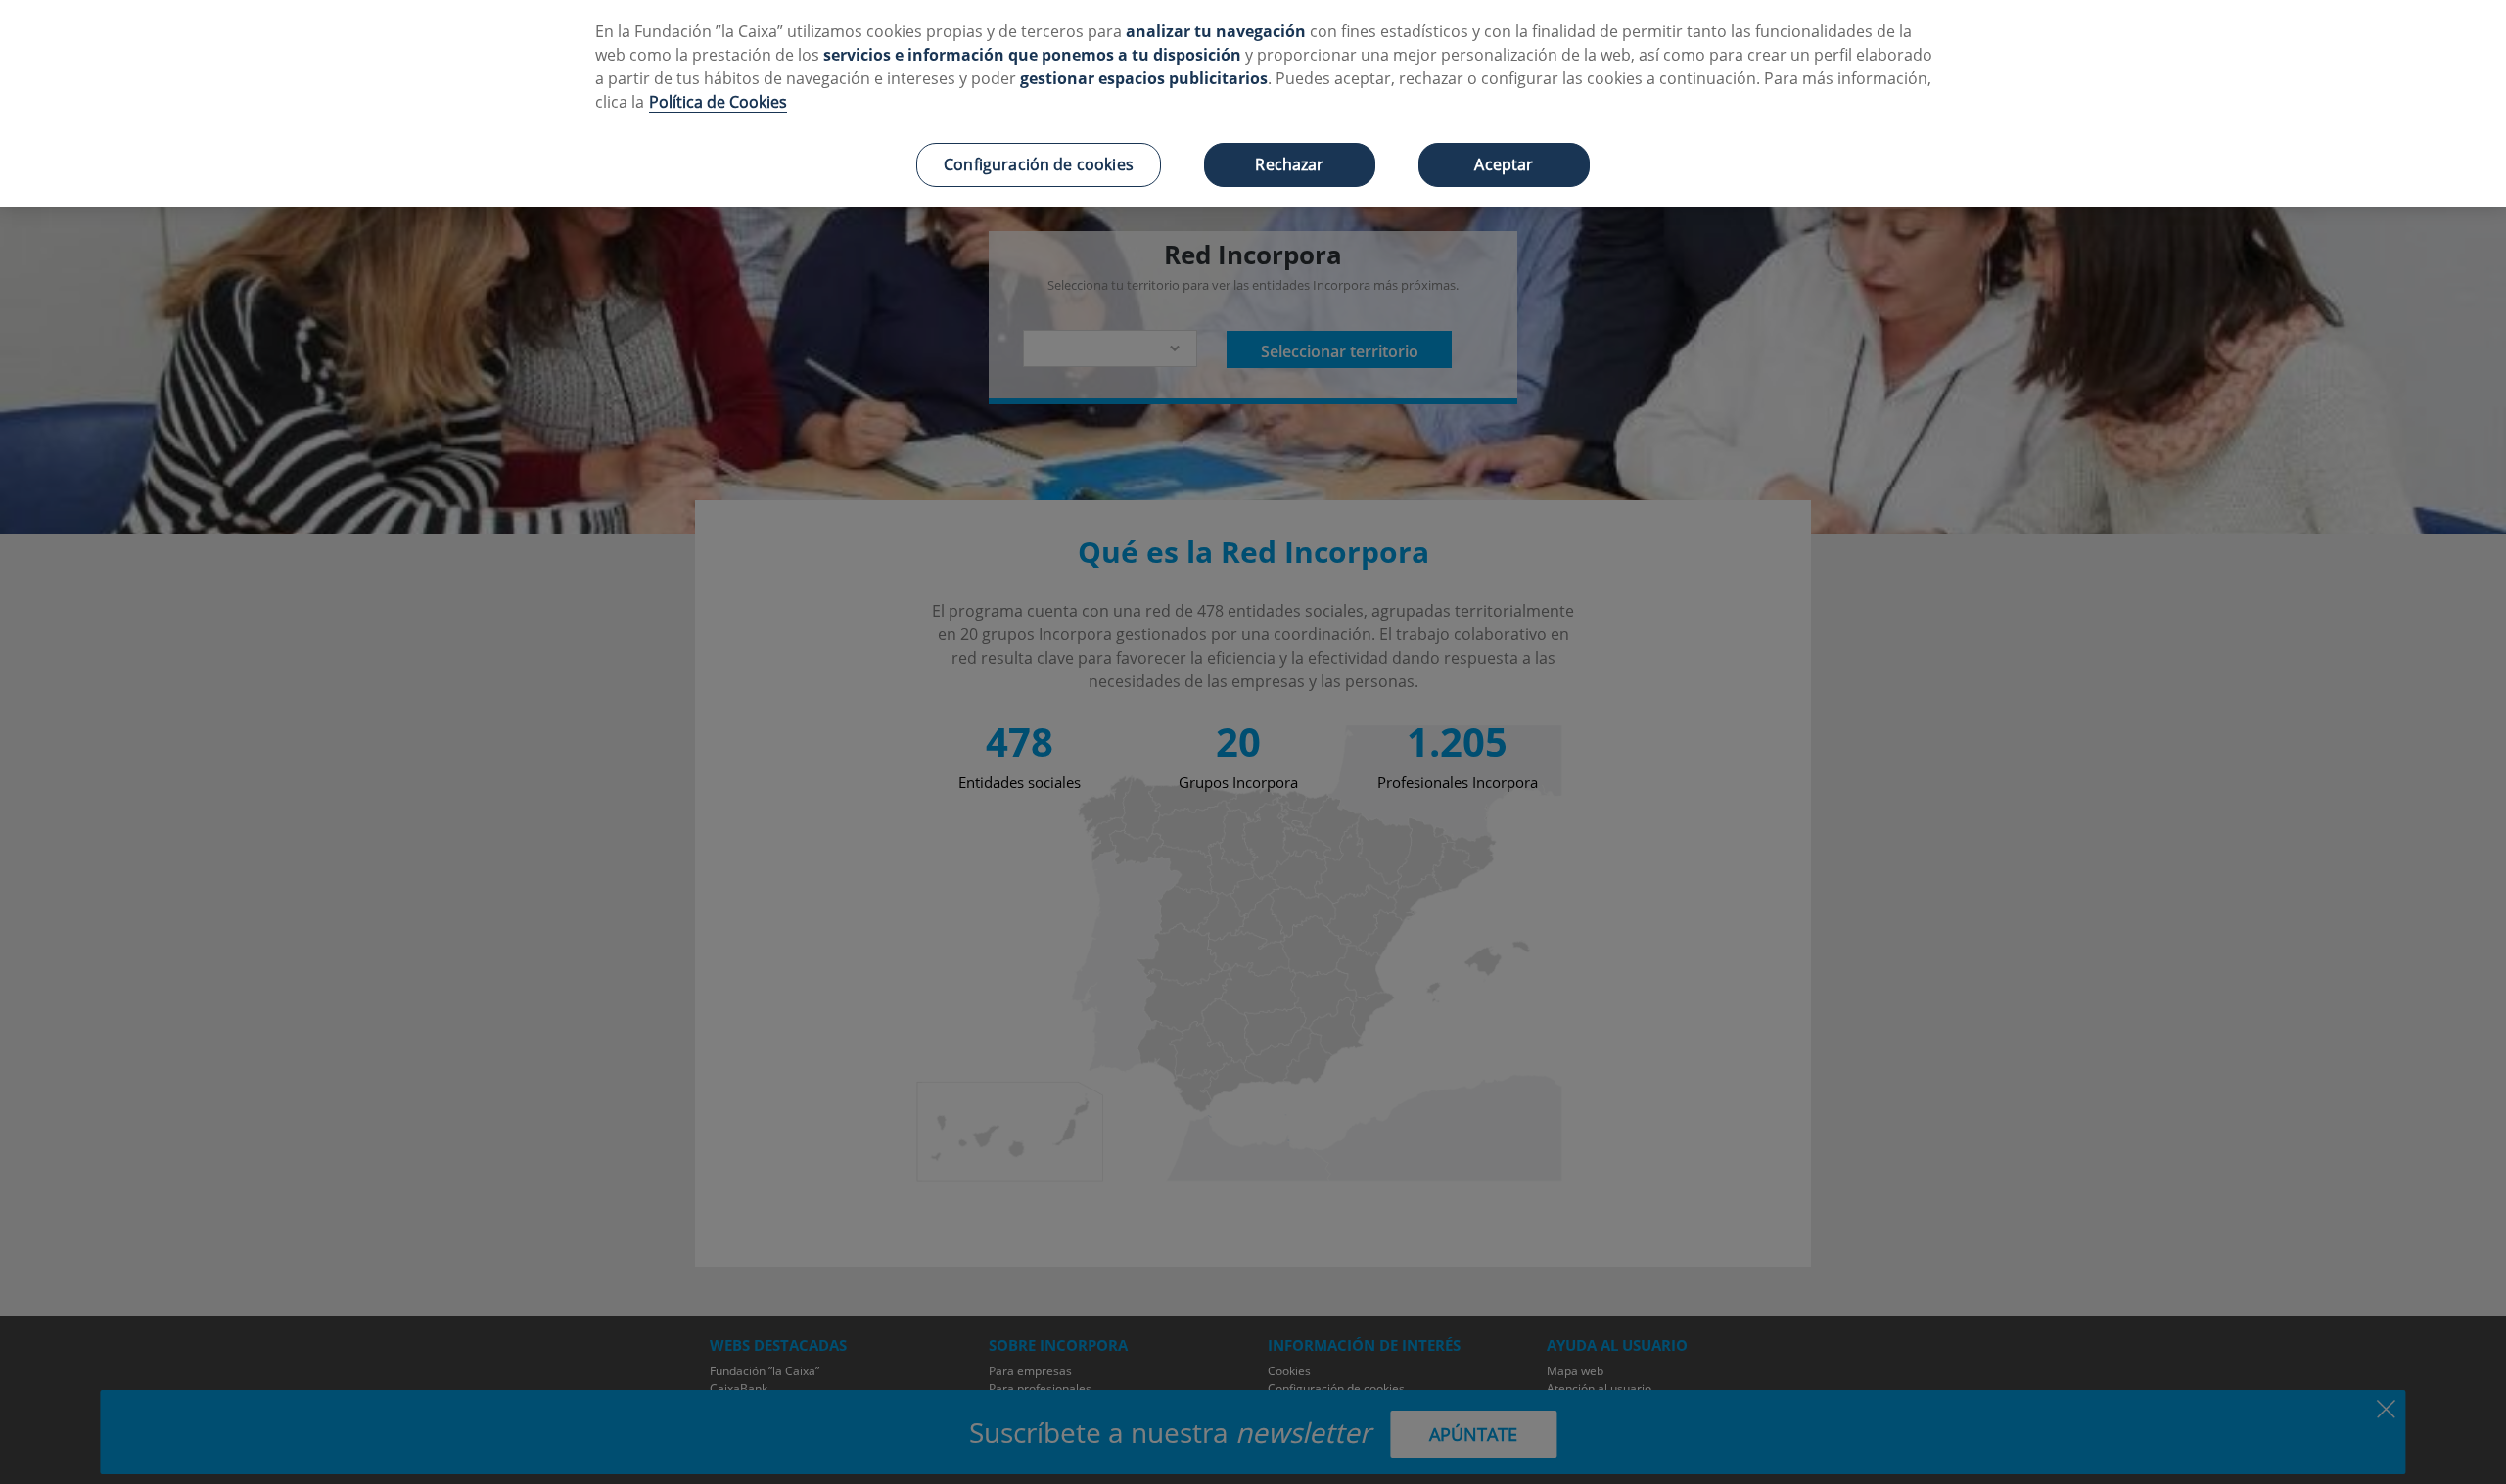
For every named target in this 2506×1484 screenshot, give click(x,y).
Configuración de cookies (1039, 164)
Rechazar (1289, 164)
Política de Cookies (718, 102)
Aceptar (1504, 164)
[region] (1253, 103)
